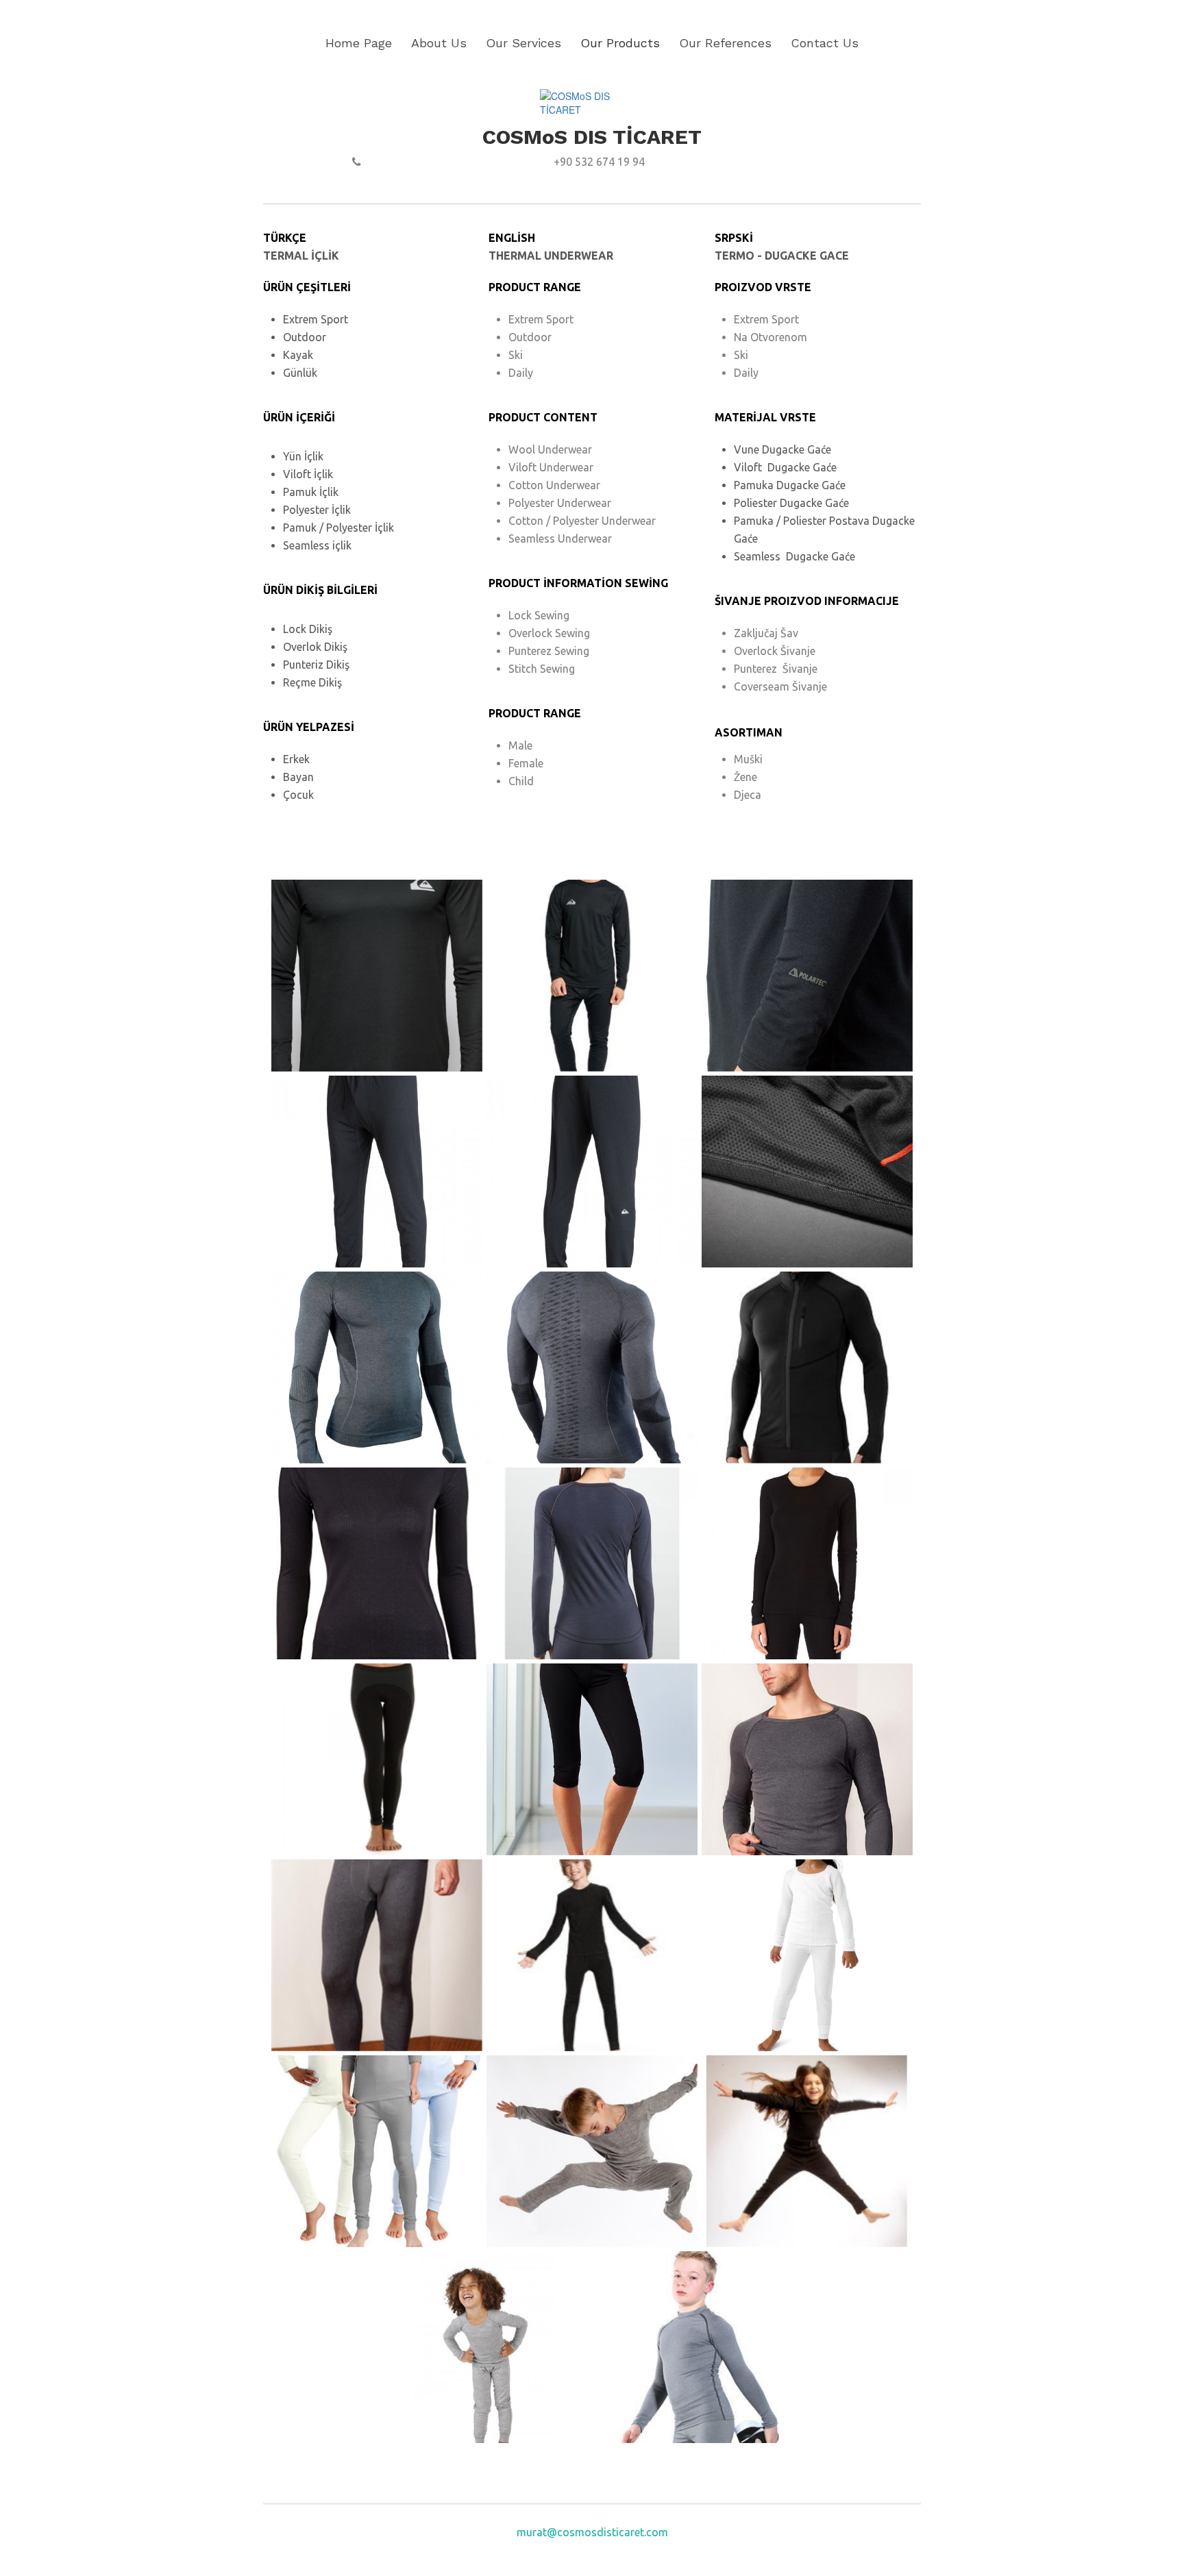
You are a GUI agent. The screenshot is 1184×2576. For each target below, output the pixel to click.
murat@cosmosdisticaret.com (592, 2532)
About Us (439, 43)
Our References (725, 43)
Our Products (620, 43)
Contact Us (825, 43)
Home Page (359, 43)
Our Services (523, 43)
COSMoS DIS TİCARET (592, 137)
